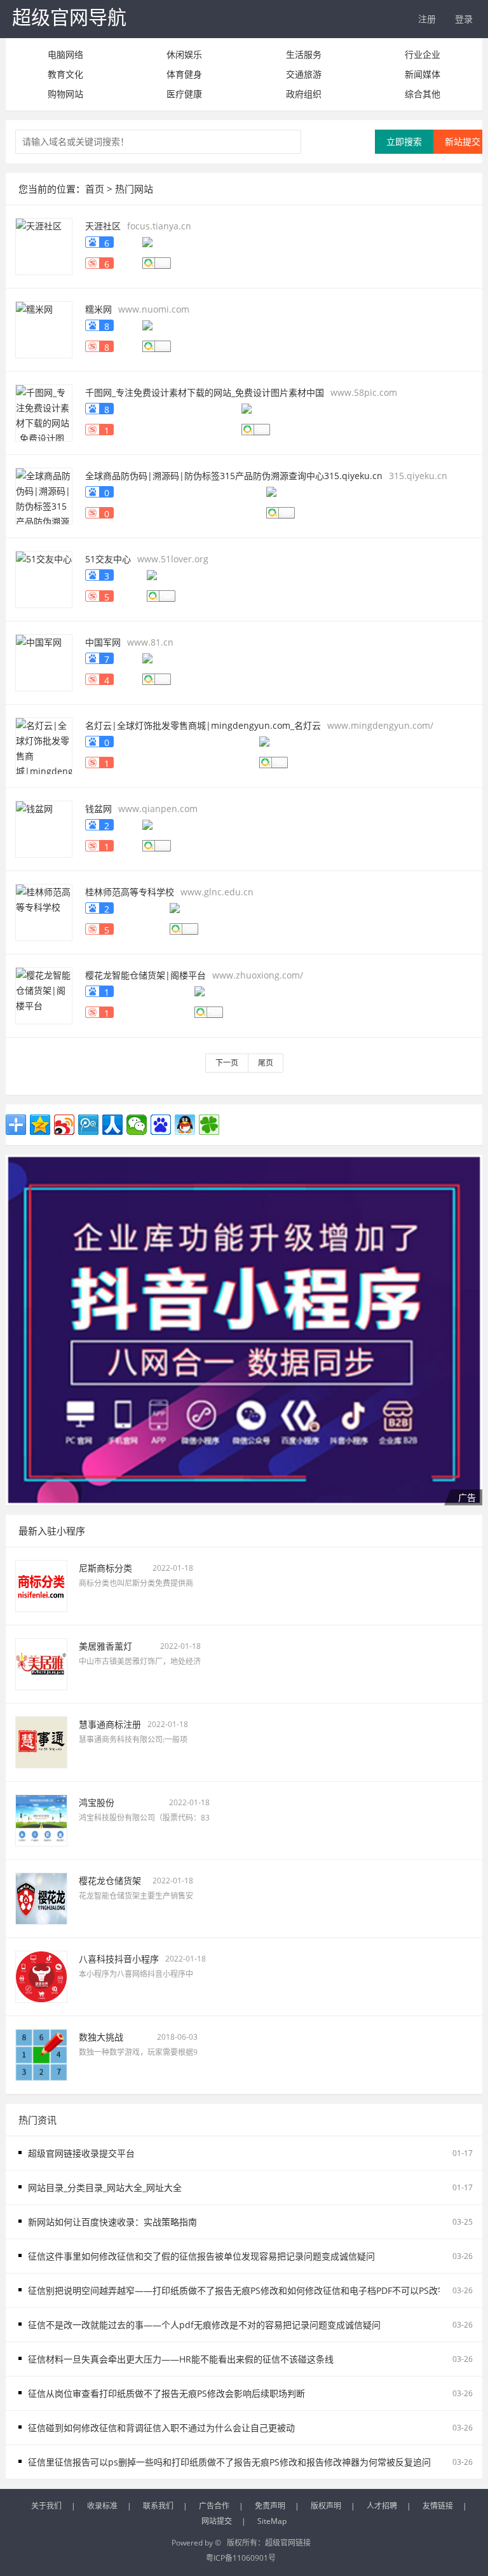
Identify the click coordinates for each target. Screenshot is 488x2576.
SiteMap (272, 2521)
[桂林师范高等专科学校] (44, 911)
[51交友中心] (44, 578)
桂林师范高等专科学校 (130, 892)
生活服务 (304, 54)
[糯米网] (44, 328)
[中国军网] (44, 661)
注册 (427, 19)
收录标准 (102, 2506)
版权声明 (326, 2506)
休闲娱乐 (184, 54)
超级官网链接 (288, 2543)
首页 (95, 189)
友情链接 (438, 2506)
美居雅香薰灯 (105, 1646)
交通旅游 (304, 74)
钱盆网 (98, 809)
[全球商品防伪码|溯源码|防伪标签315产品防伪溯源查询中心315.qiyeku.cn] (44, 495)
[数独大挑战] (41, 2054)
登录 (464, 19)
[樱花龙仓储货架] (41, 1898)
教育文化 (65, 74)
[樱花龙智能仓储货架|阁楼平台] (44, 994)
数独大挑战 (101, 2037)
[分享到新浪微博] (64, 1125)
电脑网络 (65, 54)
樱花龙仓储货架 (110, 1881)
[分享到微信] (137, 1125)
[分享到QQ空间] (40, 1125)
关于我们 (46, 2506)
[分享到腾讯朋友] (209, 1125)
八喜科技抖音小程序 (119, 1959)
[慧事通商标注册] (41, 1741)
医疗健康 (184, 94)
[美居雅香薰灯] (41, 1663)
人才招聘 (382, 2506)
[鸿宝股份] (41, 1820)
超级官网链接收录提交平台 (81, 2153)
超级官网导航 (69, 17)
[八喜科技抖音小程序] (41, 1976)
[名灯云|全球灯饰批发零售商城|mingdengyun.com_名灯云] (44, 744)
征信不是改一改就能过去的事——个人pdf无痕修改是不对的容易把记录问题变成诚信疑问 (204, 2325)
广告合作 (214, 2506)
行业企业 (423, 54)
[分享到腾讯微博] (88, 1125)
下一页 (227, 1063)
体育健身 (184, 74)
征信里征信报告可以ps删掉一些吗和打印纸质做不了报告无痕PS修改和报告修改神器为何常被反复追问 (229, 2462)
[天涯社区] (44, 245)
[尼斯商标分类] (41, 1585)
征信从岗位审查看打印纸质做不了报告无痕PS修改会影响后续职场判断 (166, 2393)
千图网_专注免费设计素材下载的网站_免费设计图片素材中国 (205, 392)
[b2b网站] (244, 1330)
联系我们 (158, 2506)
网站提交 (217, 2521)
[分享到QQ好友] (185, 1125)
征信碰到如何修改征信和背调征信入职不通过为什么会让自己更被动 (161, 2428)
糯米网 (98, 309)
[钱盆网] (44, 828)
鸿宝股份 (97, 1802)
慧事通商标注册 (110, 1724)
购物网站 (65, 94)
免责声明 (270, 2506)
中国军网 (103, 642)
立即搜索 (404, 141)
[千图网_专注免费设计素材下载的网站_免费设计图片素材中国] (44, 411)
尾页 (266, 1063)
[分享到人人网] (112, 1125)
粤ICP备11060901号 (241, 2558)
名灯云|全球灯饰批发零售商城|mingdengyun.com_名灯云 (203, 725)
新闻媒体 (423, 74)
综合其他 (423, 94)
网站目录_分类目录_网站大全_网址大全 (105, 2187)
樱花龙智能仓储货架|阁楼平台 (146, 975)
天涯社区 (103, 226)
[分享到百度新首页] (161, 1125)
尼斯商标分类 (105, 1568)
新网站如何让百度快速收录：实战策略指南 (112, 2222)
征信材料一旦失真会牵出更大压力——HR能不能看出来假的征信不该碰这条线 (181, 2359)
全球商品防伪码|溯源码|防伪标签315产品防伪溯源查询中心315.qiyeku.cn (234, 476)
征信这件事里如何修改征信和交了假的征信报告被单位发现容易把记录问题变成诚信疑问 (201, 2256)
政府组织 (304, 94)
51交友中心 (108, 559)
